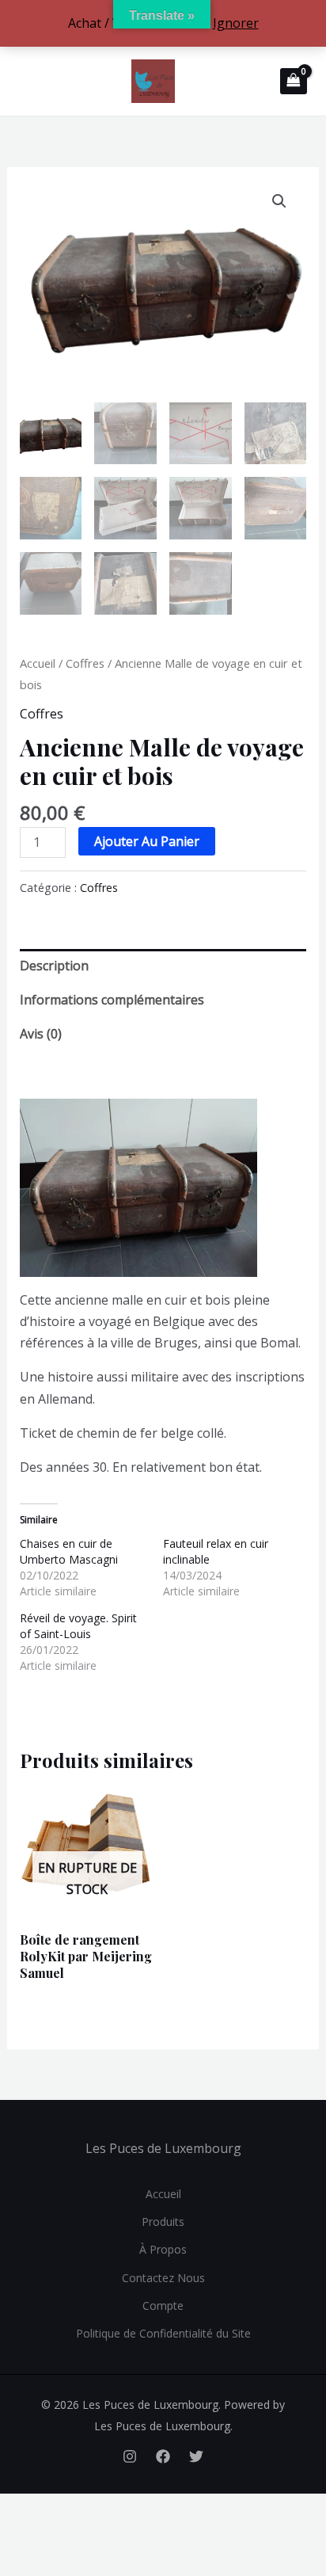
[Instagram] (130, 2456)
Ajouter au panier (147, 841)
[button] (279, 201)
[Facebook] (163, 2456)
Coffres (85, 663)
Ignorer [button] (236, 23)
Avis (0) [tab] (41, 1034)
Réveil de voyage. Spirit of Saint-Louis (78, 1626)
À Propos (163, 2249)
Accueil (38, 663)
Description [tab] (54, 966)
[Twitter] (196, 2456)
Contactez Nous (163, 2278)
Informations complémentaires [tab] (112, 1000)
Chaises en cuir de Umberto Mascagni (69, 1551)
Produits (163, 2222)
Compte (163, 2305)
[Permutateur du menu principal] (28, 81)
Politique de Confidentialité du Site (163, 2333)
